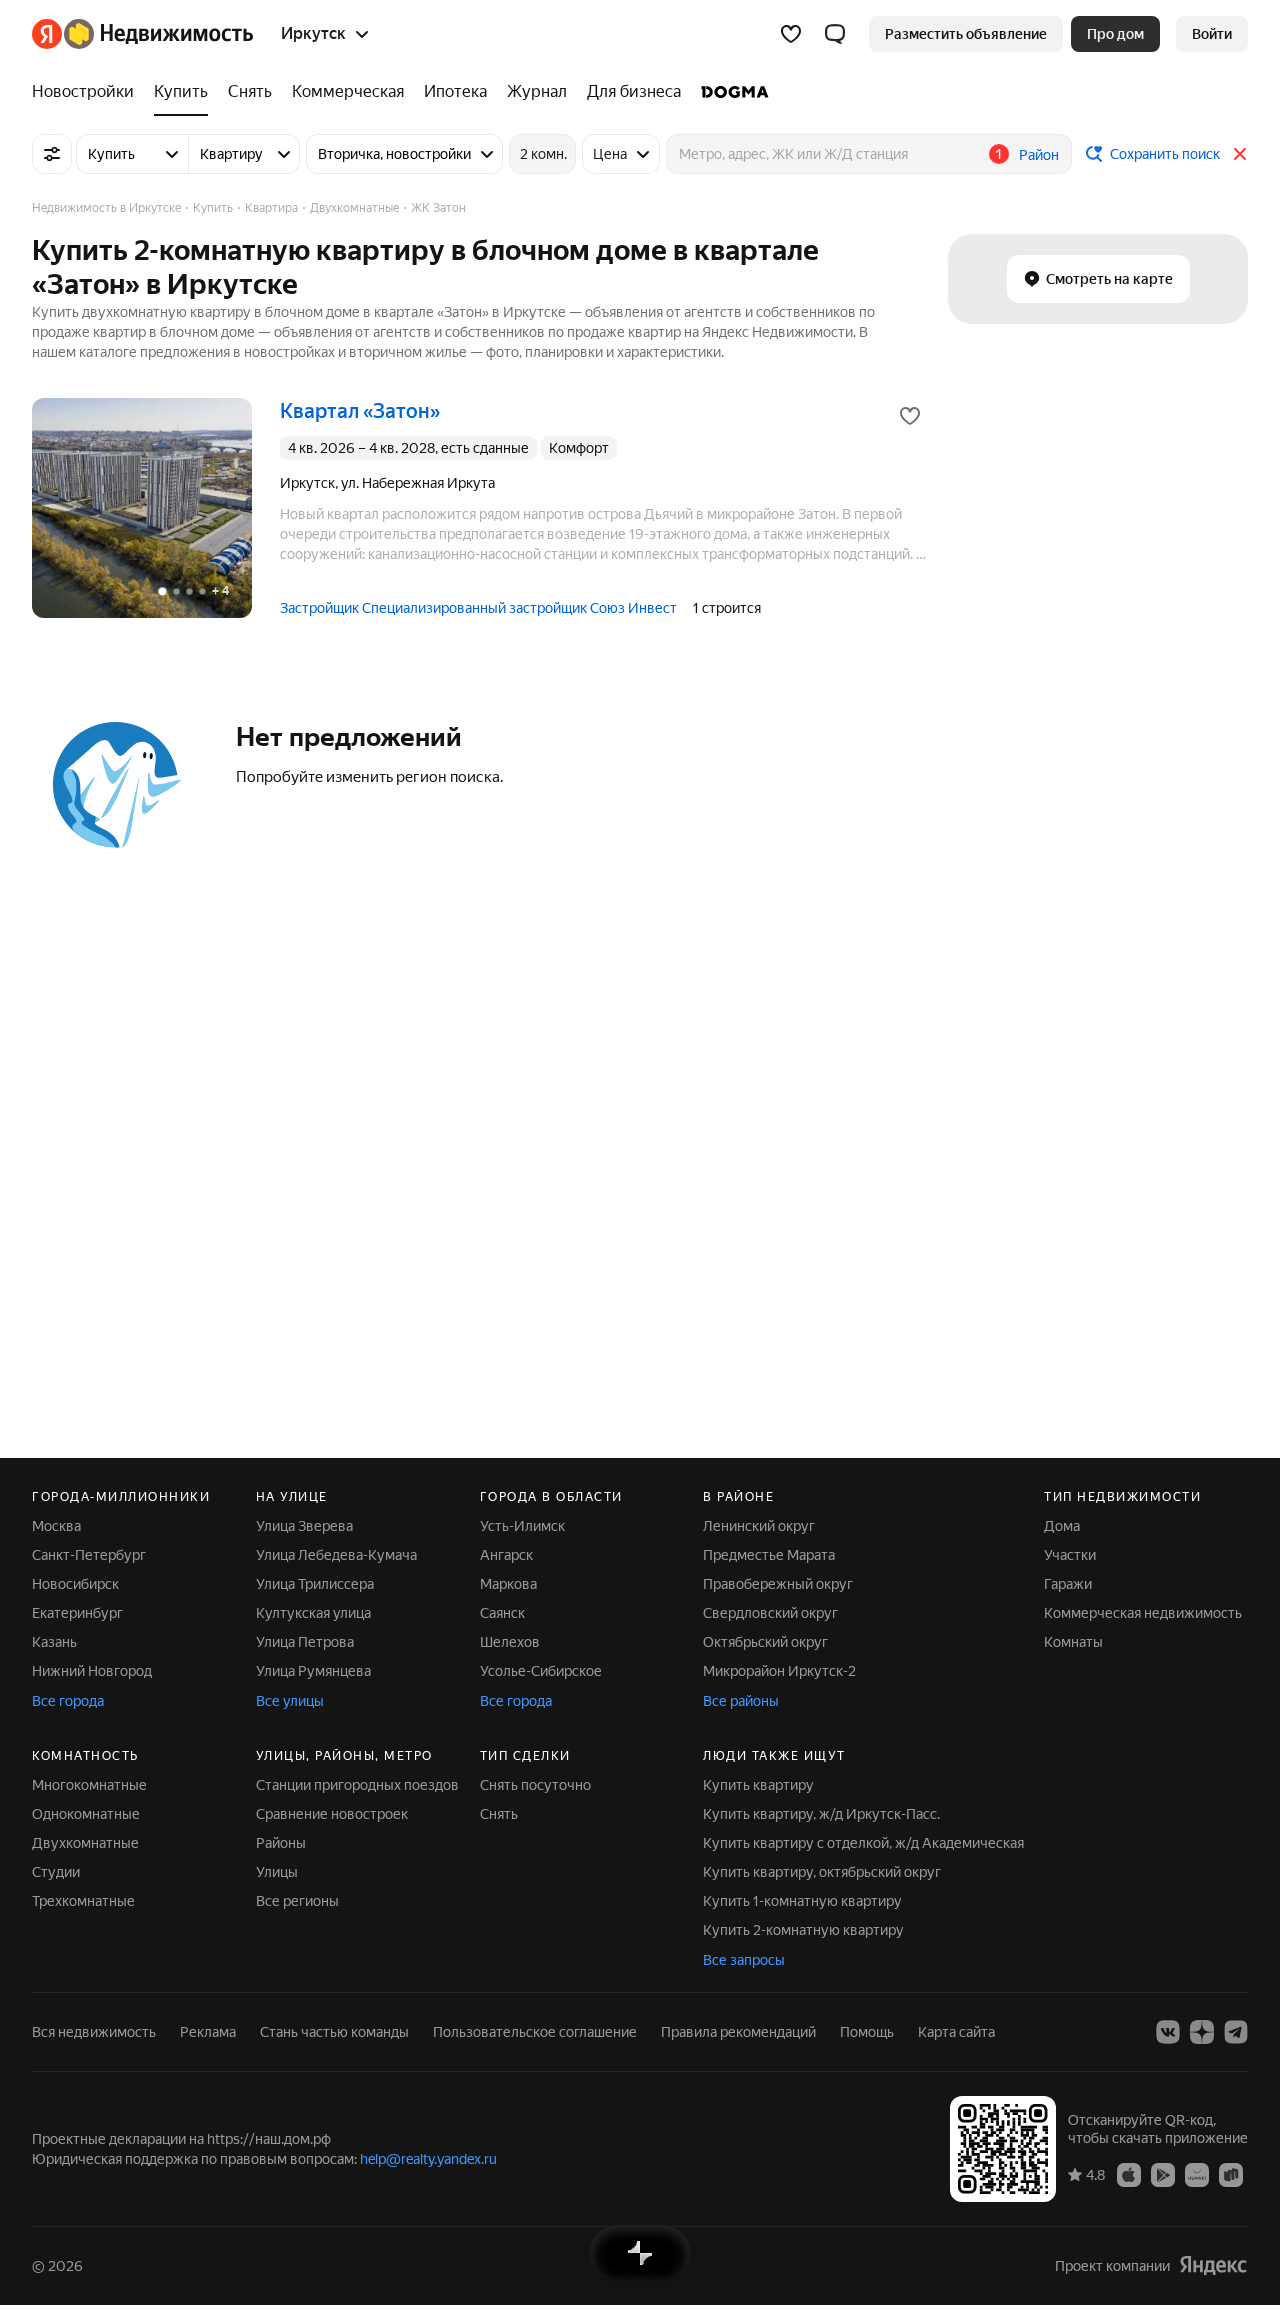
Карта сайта (956, 2032)
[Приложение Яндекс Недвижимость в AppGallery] (1197, 2174)
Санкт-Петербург (89, 1555)
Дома (1062, 1526)
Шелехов (510, 1642)
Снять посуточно (535, 1785)
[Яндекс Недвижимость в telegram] (1236, 2032)
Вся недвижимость (94, 2032)
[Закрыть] (1240, 154)
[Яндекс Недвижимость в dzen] (1202, 2032)
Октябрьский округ (765, 1642)
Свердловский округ (770, 1613)
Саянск (502, 1613)
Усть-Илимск (522, 1526)
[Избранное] (791, 34)
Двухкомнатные (85, 1843)
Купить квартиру (758, 1785)
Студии (56, 1872)
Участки (1070, 1555)
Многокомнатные (89, 1785)
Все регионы (297, 1901)
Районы (281, 1843)
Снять (499, 1814)
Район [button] (1039, 155)
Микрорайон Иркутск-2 (779, 1671)
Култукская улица (313, 1613)
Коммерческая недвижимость (1143, 1613)
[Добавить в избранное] (910, 416)
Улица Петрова (305, 1642)
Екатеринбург (77, 1613)
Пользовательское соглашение (535, 2032)
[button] (835, 34)
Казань (54, 1642)
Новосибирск (75, 1584)
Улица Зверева (304, 1526)
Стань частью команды (334, 2032)
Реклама (208, 2032)
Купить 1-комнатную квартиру (802, 1901)
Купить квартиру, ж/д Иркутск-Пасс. (821, 1814)
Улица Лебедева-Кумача (336, 1555)
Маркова (508, 1584)
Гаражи (1068, 1584)
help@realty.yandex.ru (428, 2159)
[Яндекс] (1213, 2265)
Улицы (277, 1872)
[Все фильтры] (52, 154)
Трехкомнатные (83, 1901)
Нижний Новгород (92, 1671)
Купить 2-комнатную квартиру (803, 1930)
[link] (1212, 34)
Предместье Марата (769, 1555)
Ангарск (506, 1555)
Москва (56, 1526)
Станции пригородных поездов (357, 1785)
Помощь (867, 2032)
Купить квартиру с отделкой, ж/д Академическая (863, 1843)
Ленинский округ (759, 1526)
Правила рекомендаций (738, 2032)
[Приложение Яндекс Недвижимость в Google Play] (1163, 2174)
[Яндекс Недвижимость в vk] (1168, 2032)
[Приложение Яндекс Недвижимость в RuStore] (1231, 2174)
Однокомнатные (86, 1814)
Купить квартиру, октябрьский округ (822, 1872)
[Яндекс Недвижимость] (142, 34)
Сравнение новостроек (332, 1814)
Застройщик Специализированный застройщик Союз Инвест (478, 608)
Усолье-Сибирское (541, 1671)
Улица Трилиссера (315, 1584)
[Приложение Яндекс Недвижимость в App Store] (1129, 2174)
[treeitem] (88, 92)
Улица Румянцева (313, 1671)
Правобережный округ (778, 1584)
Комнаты (1073, 1642)
